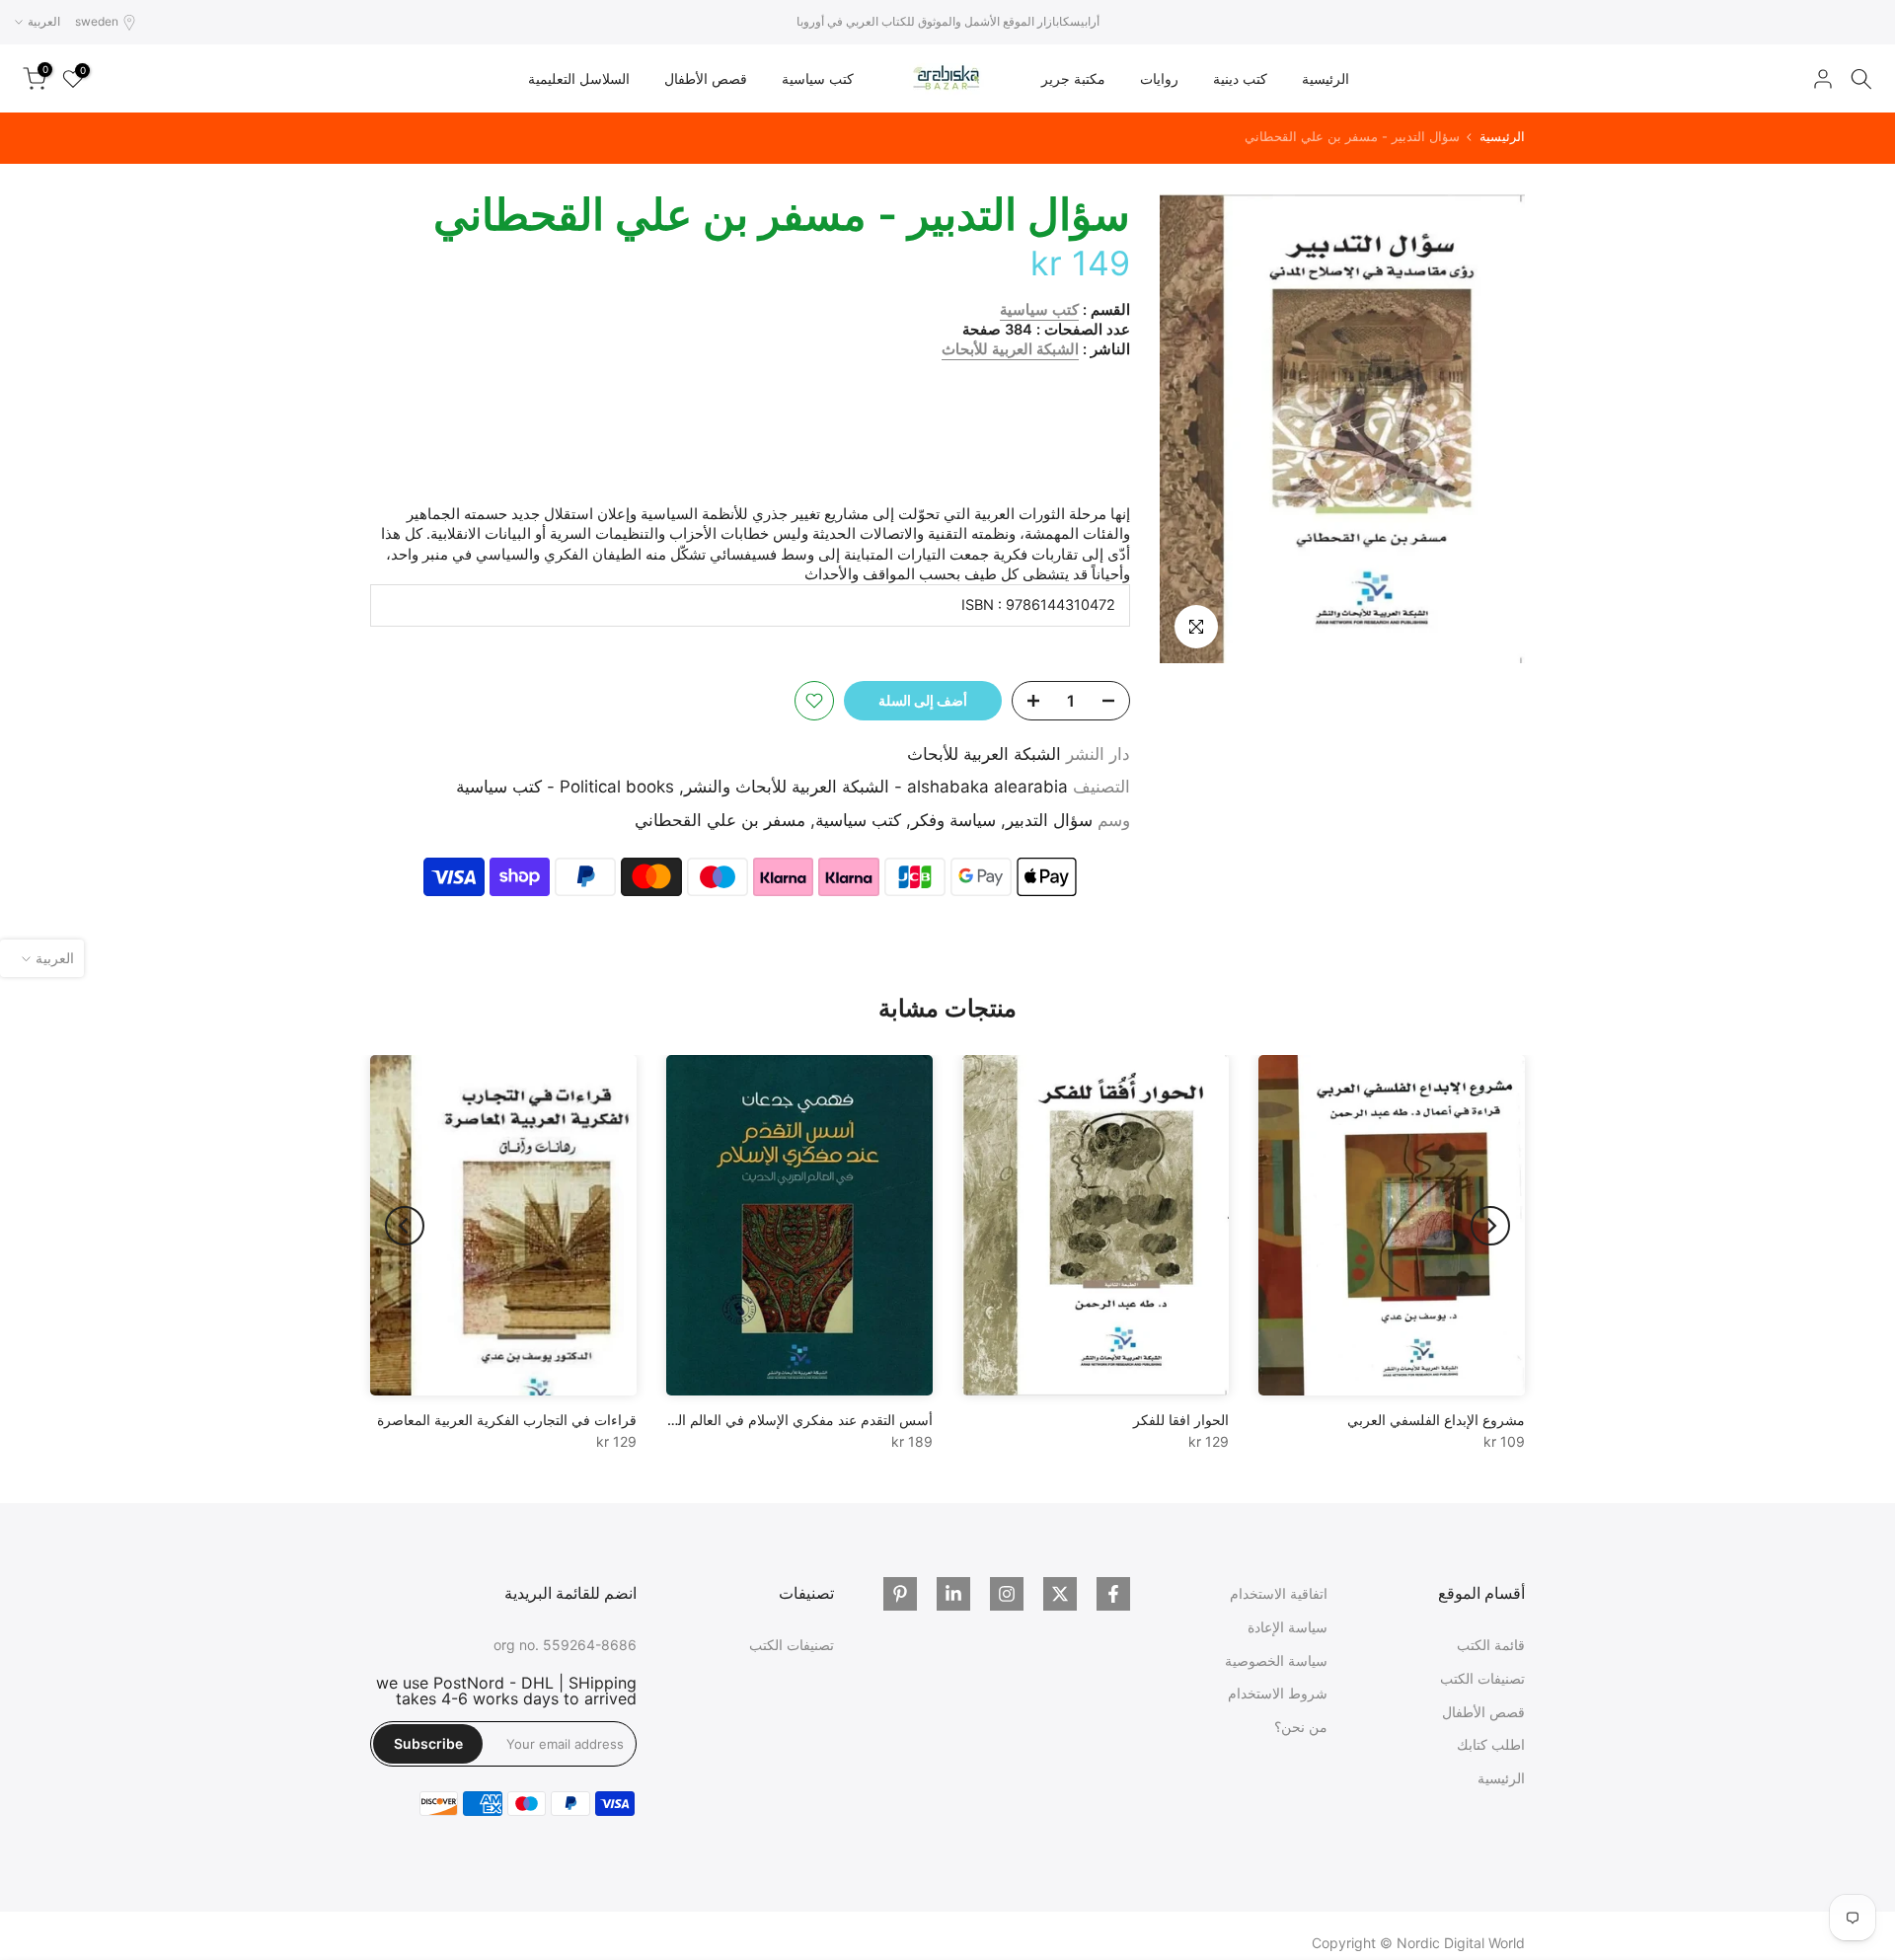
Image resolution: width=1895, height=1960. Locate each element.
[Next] (405, 1226)
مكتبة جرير (1073, 78)
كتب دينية (1240, 78)
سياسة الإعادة (1288, 1627)
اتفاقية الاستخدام (1279, 1593)
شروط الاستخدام (1278, 1693)
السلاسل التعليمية (579, 78)
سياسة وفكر (953, 820)
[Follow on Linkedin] (953, 1594)
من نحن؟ (1301, 1727)
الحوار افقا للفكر (1181, 1420)
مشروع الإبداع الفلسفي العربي (1436, 1420)
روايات (1159, 78)
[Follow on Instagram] (1007, 1594)
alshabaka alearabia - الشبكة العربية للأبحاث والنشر (876, 787)
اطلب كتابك (1491, 1744)
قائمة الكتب (1491, 1645)
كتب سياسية (818, 78)
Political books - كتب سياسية (565, 787)
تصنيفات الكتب (1482, 1678)
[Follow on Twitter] (1060, 1594)
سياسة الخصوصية (1276, 1660)
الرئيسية (1326, 78)
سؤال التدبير (1049, 820)
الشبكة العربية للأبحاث (1010, 349)
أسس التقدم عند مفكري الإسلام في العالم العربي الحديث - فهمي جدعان (723, 1420)
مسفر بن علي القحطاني (720, 820)
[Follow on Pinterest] (900, 1594)
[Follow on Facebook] (1113, 1594)
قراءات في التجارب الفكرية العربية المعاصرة (507, 1420)
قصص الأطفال (706, 78)
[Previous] (1490, 1226)
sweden (97, 21)
